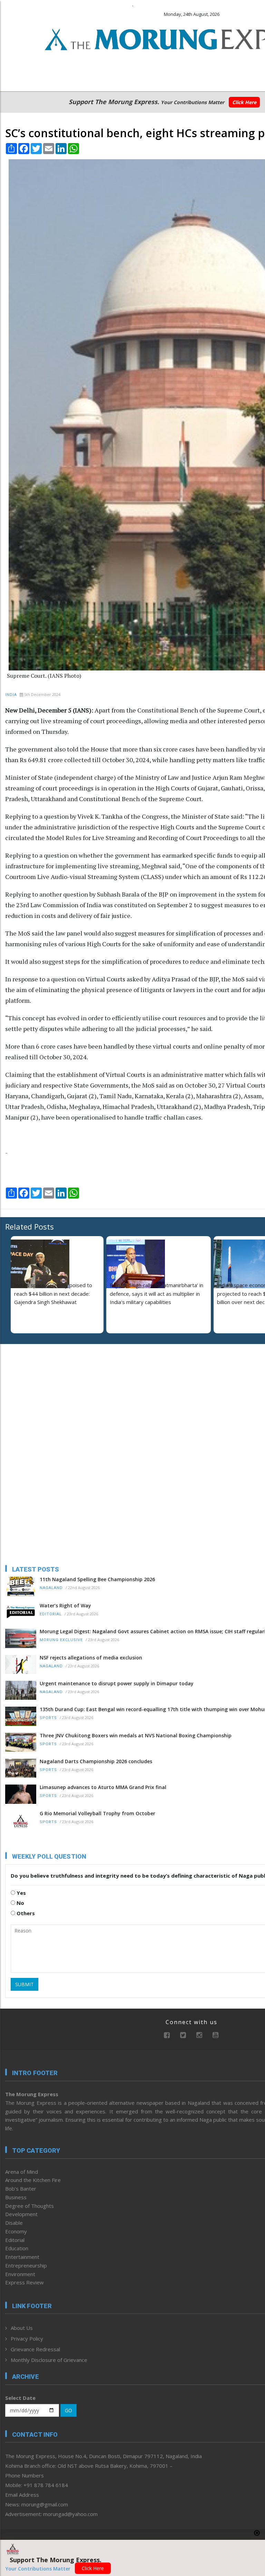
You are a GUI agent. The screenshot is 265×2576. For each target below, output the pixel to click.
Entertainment (22, 2257)
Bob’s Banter (21, 2189)
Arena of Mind (22, 2172)
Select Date (20, 2398)
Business (16, 2197)
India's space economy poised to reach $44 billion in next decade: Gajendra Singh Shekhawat (53, 1294)
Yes (21, 1893)
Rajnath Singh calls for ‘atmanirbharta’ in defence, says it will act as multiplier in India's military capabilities (156, 1294)
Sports (48, 1718)
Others (25, 1913)
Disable (14, 2223)
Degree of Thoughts (30, 2206)
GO (68, 2410)
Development (21, 2214)
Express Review (24, 2282)
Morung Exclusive (61, 1640)
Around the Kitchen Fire (33, 2180)
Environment (20, 2274)
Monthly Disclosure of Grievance (49, 2360)
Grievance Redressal (35, 2349)
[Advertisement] (48, 1394)
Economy (16, 2231)
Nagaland (51, 1588)
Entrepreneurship (26, 2265)
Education (17, 2248)
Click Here (244, 102)
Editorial (51, 1614)
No (20, 1903)
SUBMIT (24, 1984)
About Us (22, 2328)
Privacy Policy (27, 2338)
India (11, 695)
